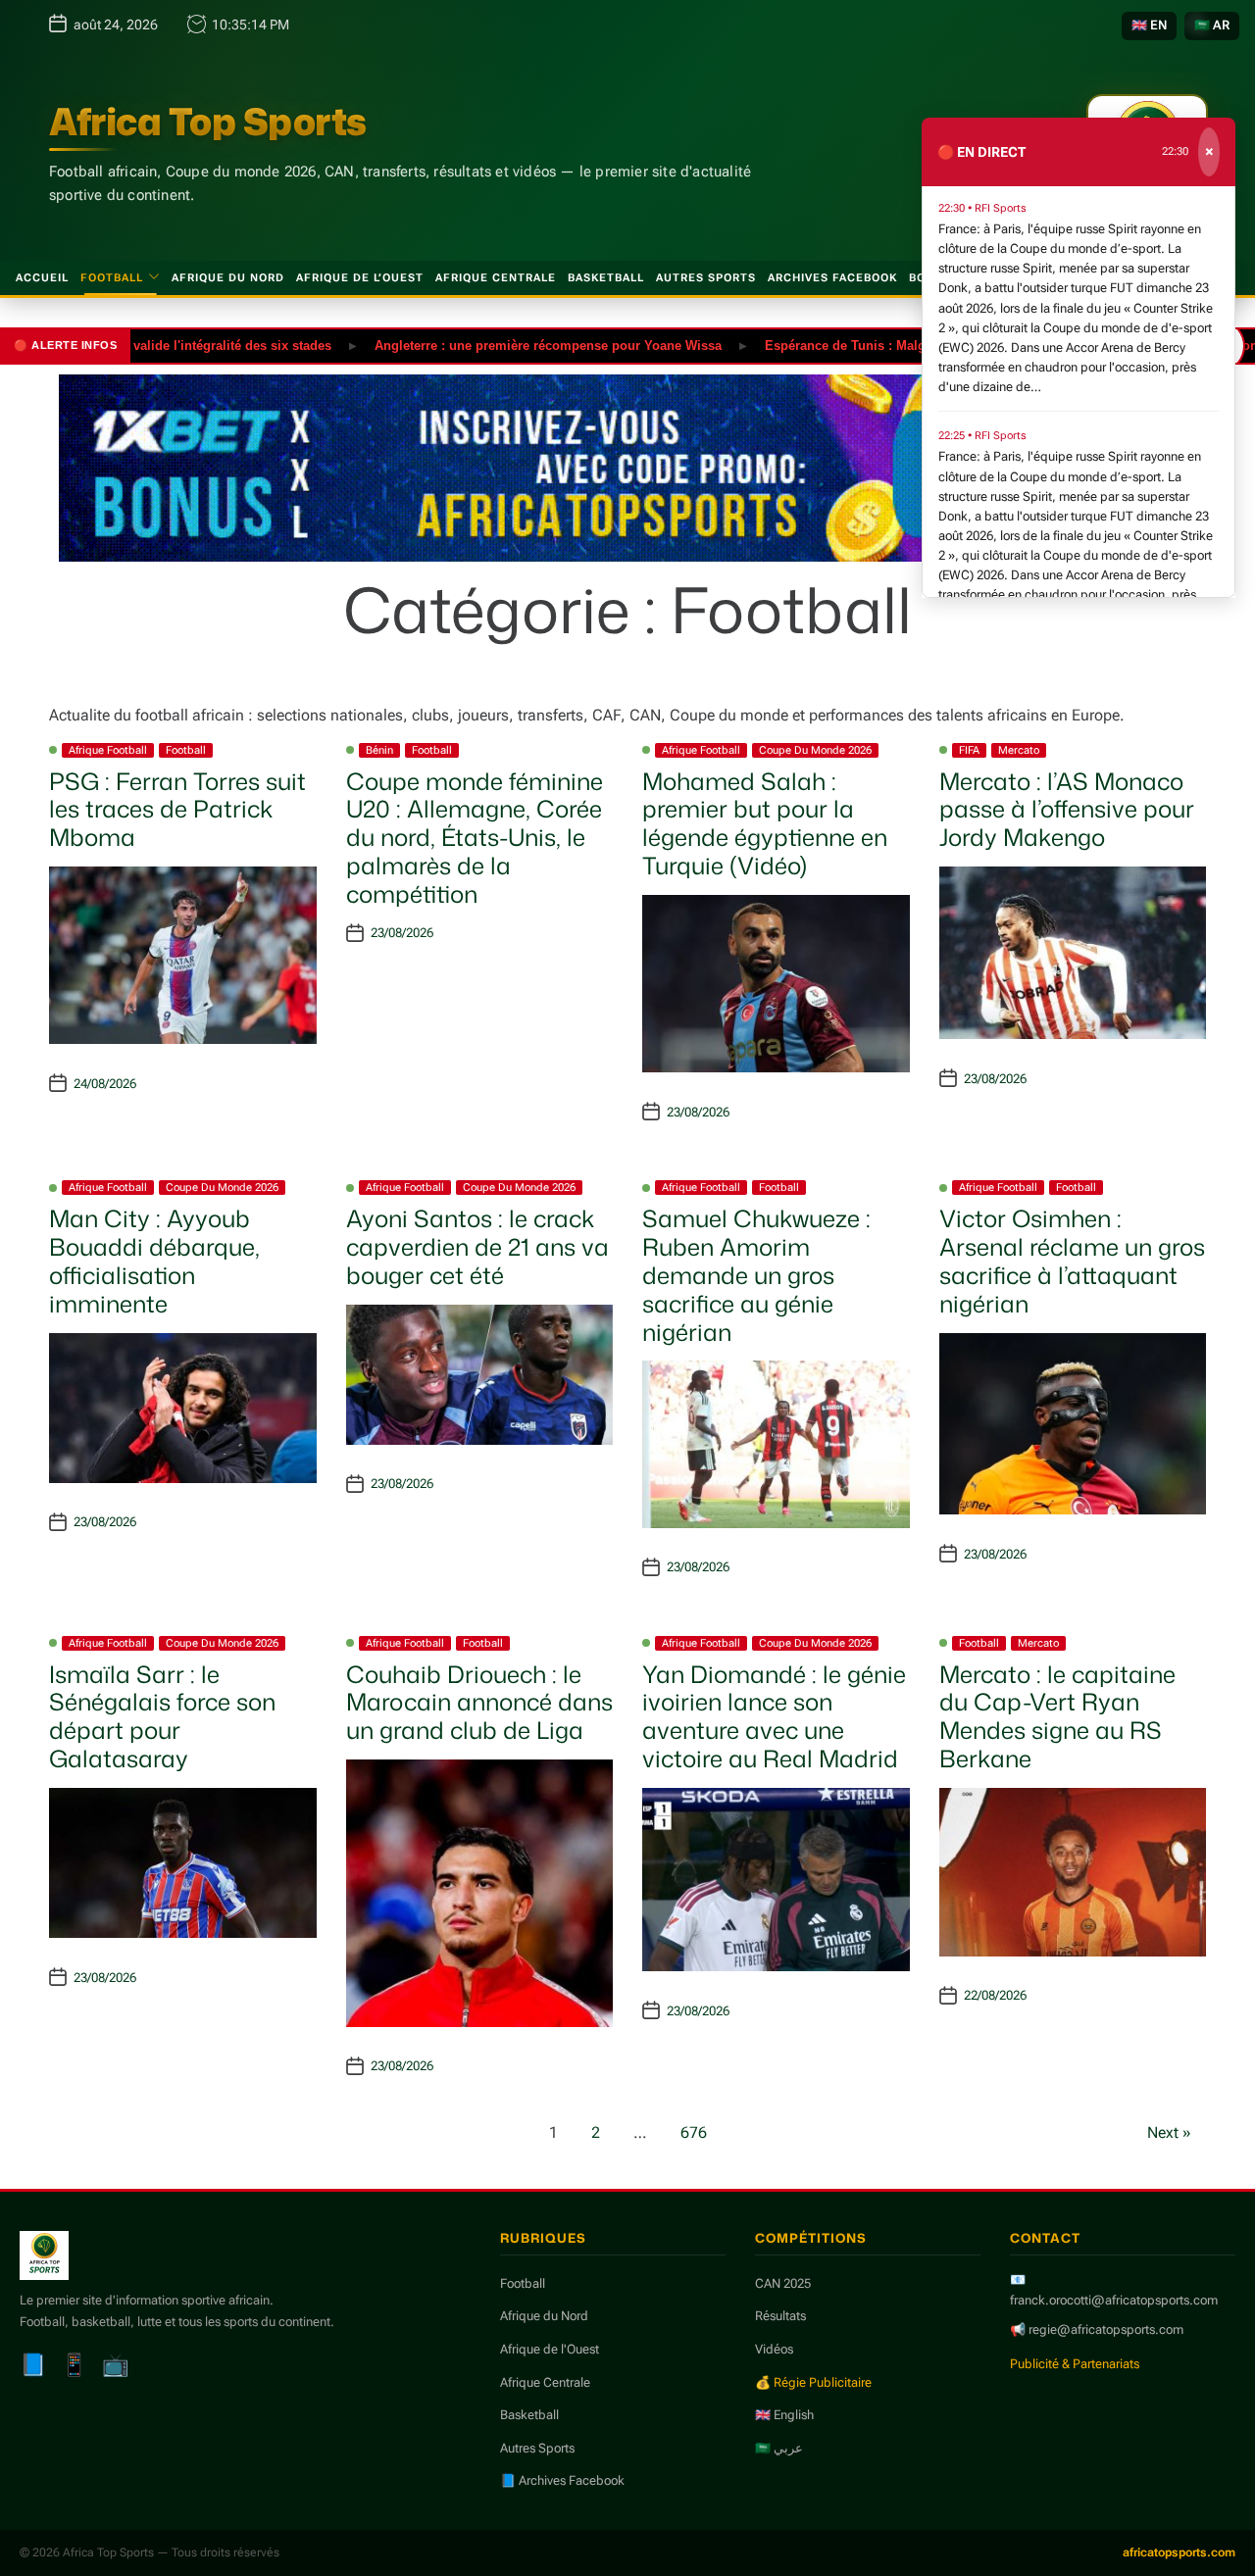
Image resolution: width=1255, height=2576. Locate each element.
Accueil (42, 278)
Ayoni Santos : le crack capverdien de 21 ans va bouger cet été (477, 1247)
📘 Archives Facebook (562, 2480)
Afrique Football (108, 750)
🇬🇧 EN (1149, 25)
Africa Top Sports (208, 122)
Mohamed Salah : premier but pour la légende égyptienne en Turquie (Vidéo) (765, 823)
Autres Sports (706, 278)
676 (694, 2132)
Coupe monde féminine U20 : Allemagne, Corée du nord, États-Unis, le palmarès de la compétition (475, 838)
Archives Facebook (832, 278)
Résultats (780, 2316)
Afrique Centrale (496, 278)
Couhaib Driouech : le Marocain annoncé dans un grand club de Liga (479, 1703)
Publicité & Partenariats (1075, 2364)
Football (112, 278)
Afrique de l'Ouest (550, 2349)
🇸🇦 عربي (779, 2448)
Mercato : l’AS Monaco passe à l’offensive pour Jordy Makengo (1067, 810)
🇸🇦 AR (1212, 25)
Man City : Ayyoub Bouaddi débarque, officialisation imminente (154, 1261)
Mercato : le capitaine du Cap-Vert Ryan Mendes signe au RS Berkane (1057, 1716)
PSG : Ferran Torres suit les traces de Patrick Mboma (177, 810)
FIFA (969, 750)
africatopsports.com (1179, 2552)
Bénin (379, 750)
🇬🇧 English (784, 2415)
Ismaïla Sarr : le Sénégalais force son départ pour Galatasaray (162, 1716)
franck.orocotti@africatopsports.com (1114, 2300)
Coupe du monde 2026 (815, 750)
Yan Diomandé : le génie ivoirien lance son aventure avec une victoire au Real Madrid (774, 1716)
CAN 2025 (783, 2283)
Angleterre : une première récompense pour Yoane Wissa (500, 345)
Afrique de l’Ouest (360, 278)
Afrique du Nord (228, 278)
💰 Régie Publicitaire (813, 2382)
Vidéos (774, 2349)
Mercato (1019, 750)
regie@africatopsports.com (1106, 2329)
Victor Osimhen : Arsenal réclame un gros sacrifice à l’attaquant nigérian (1072, 1261)
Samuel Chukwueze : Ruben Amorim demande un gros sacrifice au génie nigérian (756, 1275)
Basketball (606, 278)
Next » (1169, 2132)
